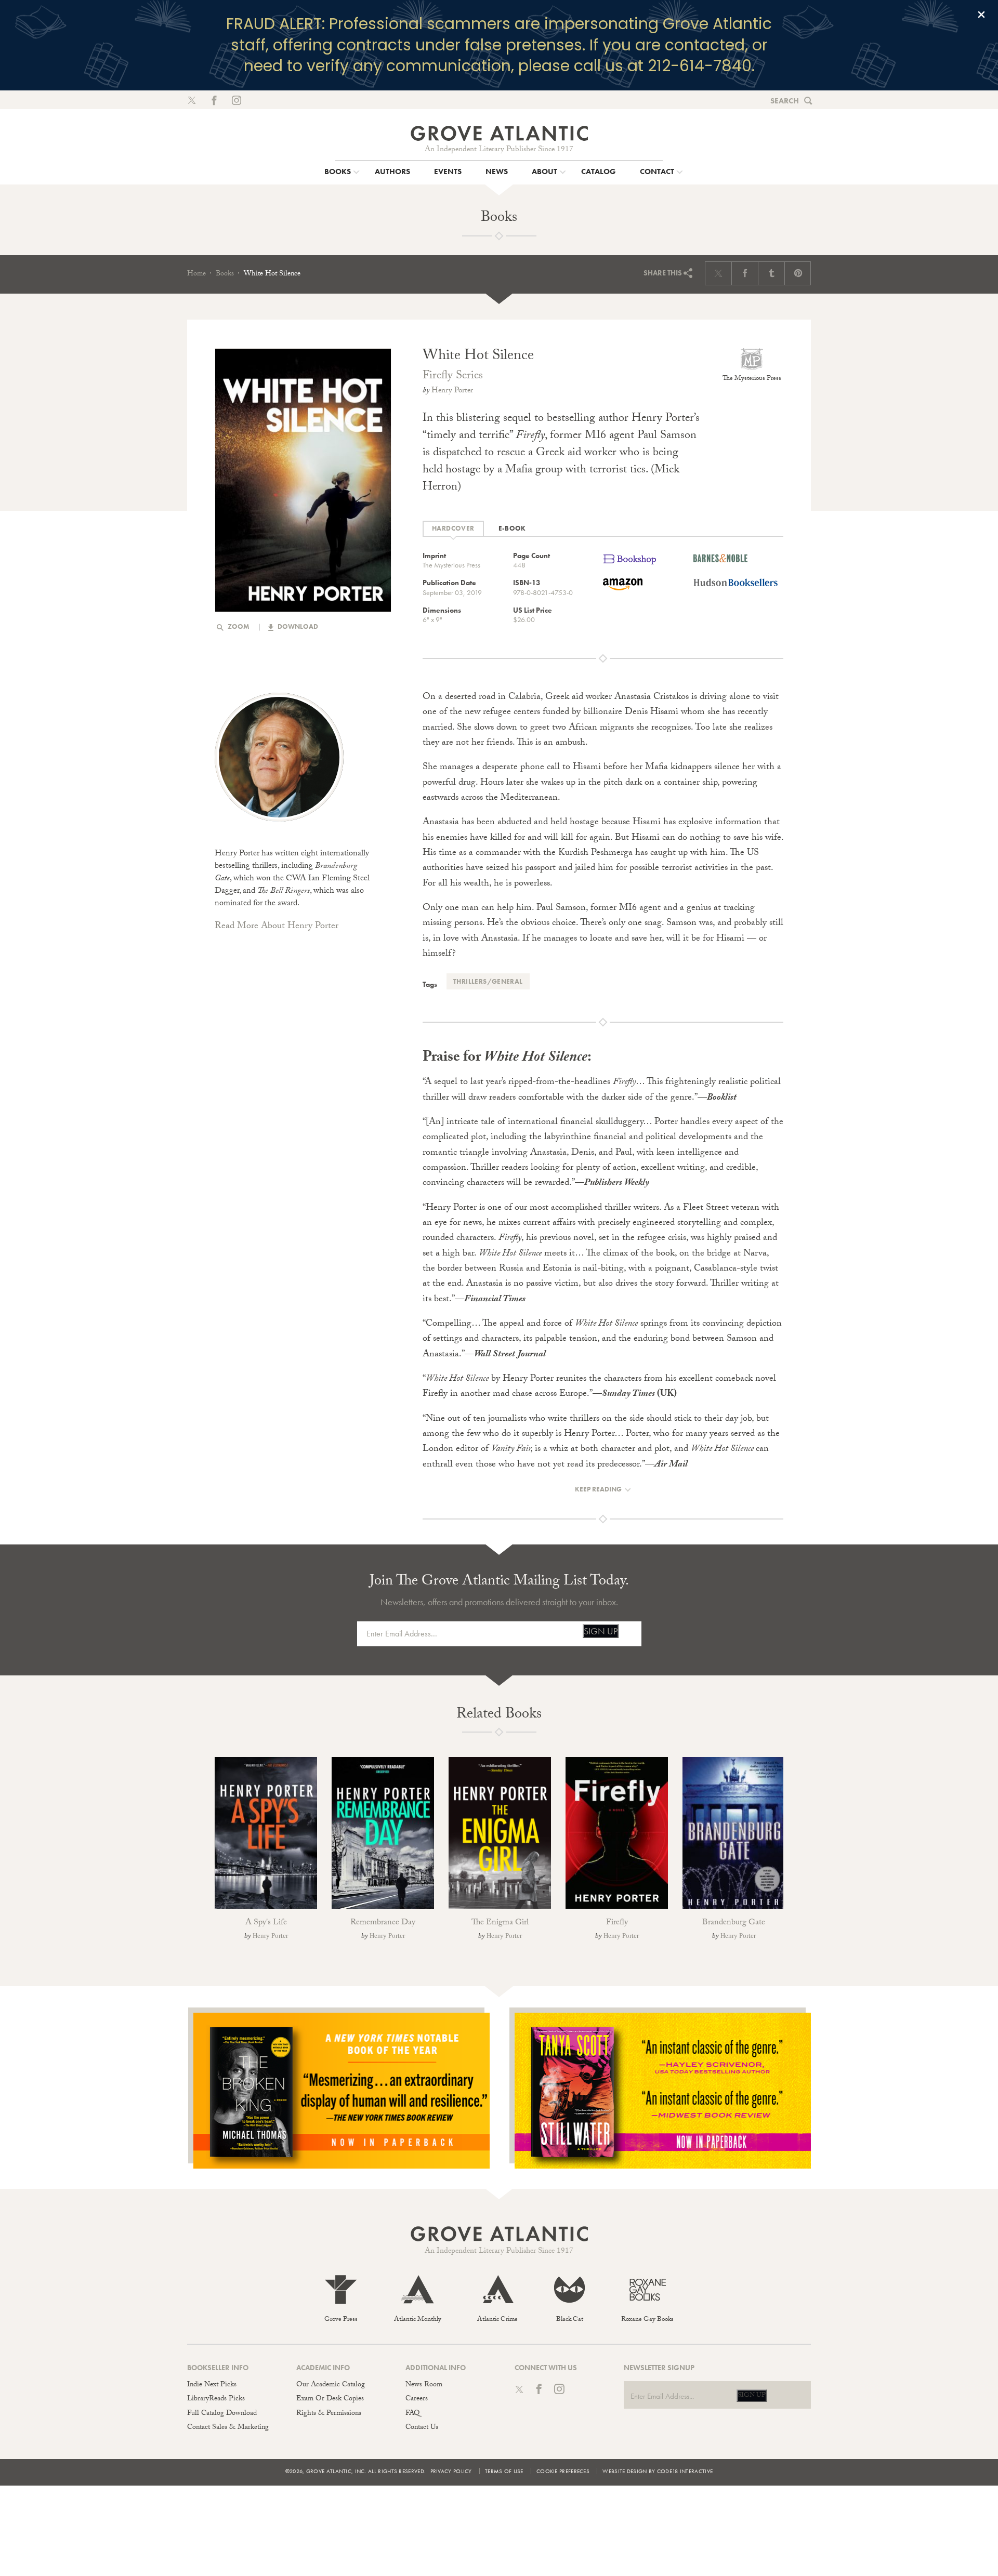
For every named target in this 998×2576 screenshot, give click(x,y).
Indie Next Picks (212, 2385)
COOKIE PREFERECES (563, 2471)
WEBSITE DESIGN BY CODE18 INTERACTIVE (658, 2471)
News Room (424, 2385)
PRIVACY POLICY (451, 2471)
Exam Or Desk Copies (330, 2399)
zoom (238, 626)
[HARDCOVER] (453, 529)
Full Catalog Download (222, 2414)
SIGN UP (601, 1631)
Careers (417, 2399)
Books (225, 274)
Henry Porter (452, 391)
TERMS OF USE (504, 2471)
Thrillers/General (488, 981)
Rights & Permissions (329, 2414)
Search (785, 101)
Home (196, 274)
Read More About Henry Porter (277, 927)
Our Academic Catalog (331, 2385)
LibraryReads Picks (216, 2399)
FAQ (412, 2414)
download (297, 626)
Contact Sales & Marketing (228, 2428)
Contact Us (422, 2428)
